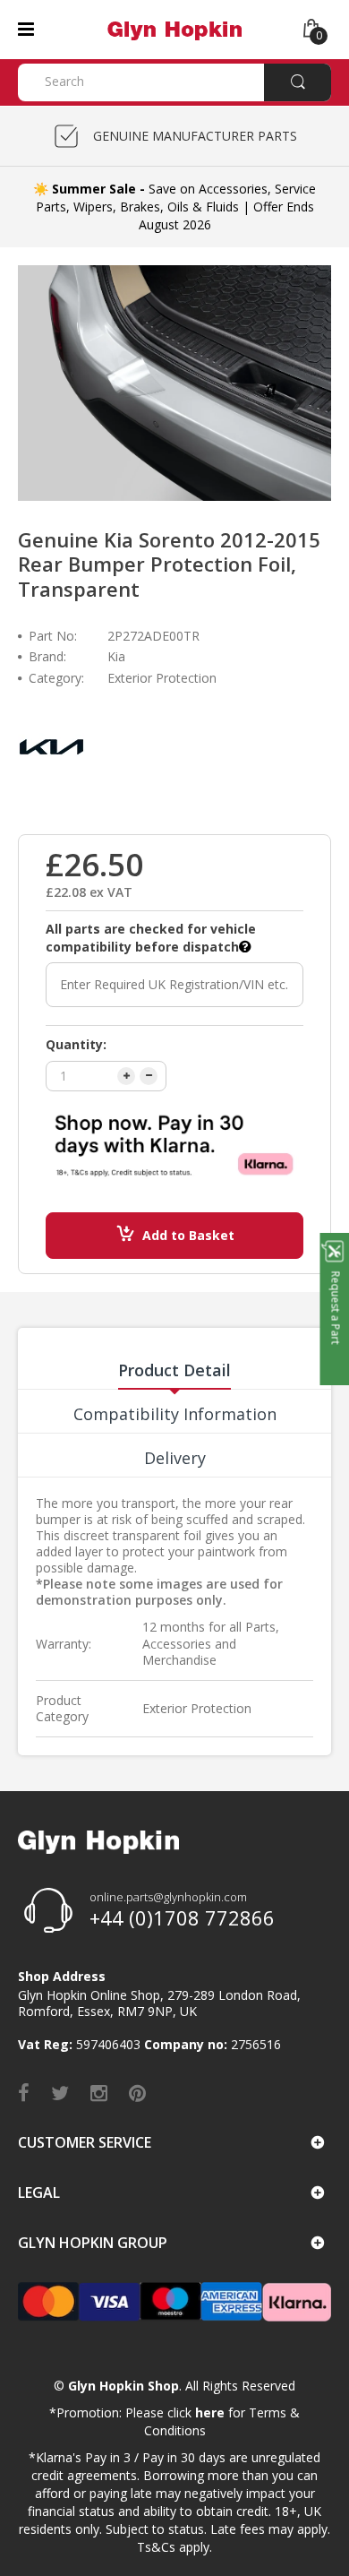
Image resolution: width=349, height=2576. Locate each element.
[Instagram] (99, 2092)
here (210, 2412)
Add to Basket (188, 1235)
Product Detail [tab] (174, 1370)
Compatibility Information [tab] (175, 1414)
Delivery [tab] (175, 1458)
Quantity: (76, 1044)
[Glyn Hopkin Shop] (174, 28)
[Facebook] (24, 2092)
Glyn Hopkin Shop (123, 2386)
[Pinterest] (137, 2092)
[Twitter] (60, 2092)
